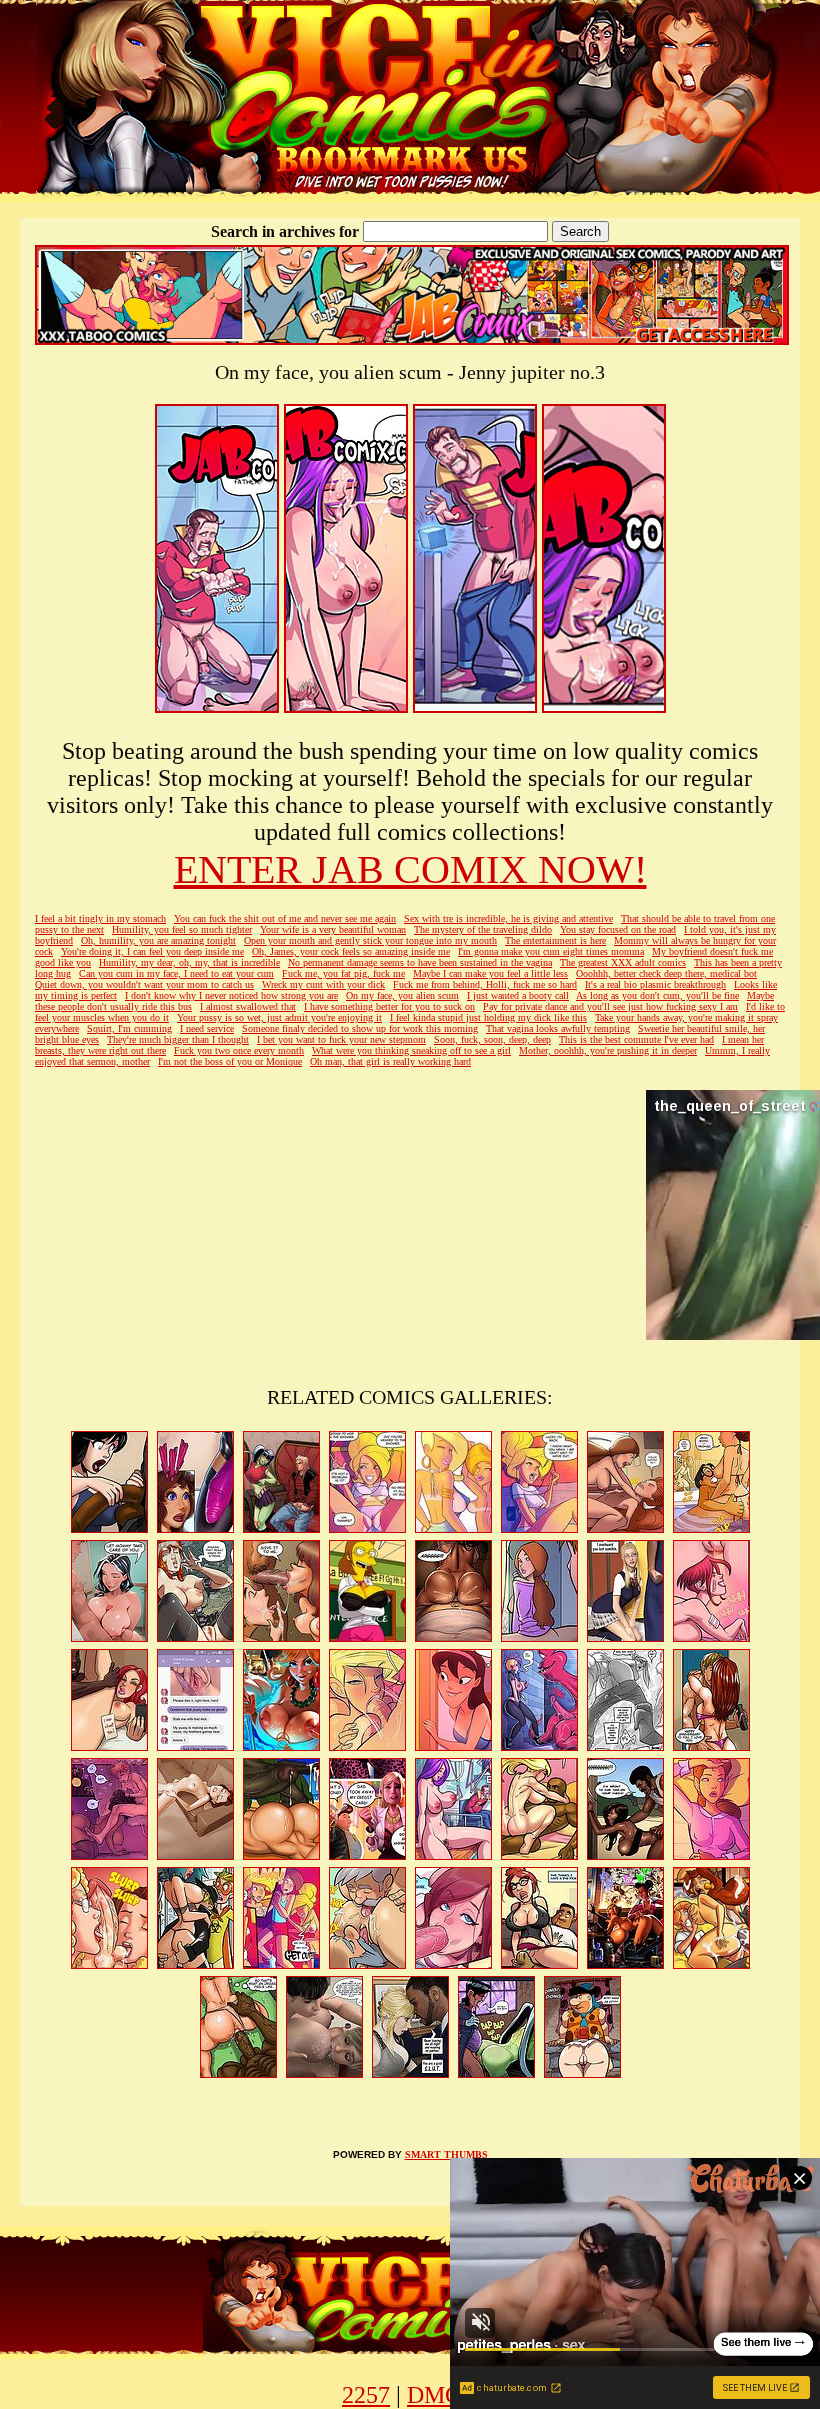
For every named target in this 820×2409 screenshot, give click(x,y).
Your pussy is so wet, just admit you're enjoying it (279, 1017)
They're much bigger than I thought (178, 1039)
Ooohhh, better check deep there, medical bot (666, 973)
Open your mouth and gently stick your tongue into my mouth (370, 940)
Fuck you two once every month (239, 1050)
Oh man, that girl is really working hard (390, 1061)
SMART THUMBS (446, 2154)
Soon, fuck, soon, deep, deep (492, 1039)
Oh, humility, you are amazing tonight (158, 940)
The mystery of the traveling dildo (483, 929)
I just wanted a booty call (518, 995)
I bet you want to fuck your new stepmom (341, 1039)
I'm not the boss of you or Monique (230, 1061)
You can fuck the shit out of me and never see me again (285, 918)
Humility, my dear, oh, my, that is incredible (189, 962)
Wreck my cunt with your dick (323, 984)
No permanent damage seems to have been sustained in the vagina (420, 962)
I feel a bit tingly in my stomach (100, 918)
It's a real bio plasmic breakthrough (655, 984)
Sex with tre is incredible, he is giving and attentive (508, 918)
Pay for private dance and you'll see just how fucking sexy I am (610, 1006)
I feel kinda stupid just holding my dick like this (488, 1017)
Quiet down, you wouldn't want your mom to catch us (144, 984)
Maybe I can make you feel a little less (490, 973)
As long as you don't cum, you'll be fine (657, 995)
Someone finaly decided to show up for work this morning (360, 1028)
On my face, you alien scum (402, 995)
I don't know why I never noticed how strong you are (231, 995)
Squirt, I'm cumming (129, 1028)
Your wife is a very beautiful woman (333, 929)
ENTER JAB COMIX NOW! (410, 869)
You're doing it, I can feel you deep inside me (152, 951)
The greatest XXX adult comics (623, 962)
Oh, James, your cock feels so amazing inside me (351, 951)
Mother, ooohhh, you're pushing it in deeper (608, 1050)
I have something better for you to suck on (389, 1006)
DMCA (442, 2395)
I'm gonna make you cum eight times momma (551, 951)
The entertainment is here (555, 940)
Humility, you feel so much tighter (182, 929)
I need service (207, 1028)
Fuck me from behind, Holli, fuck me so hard (485, 984)
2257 (366, 2395)
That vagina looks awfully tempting (558, 1028)
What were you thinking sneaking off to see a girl (411, 1050)
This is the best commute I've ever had (636, 1039)
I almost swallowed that (248, 1006)
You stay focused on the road (618, 929)
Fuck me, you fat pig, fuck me (343, 973)
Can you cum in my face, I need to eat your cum (176, 973)
